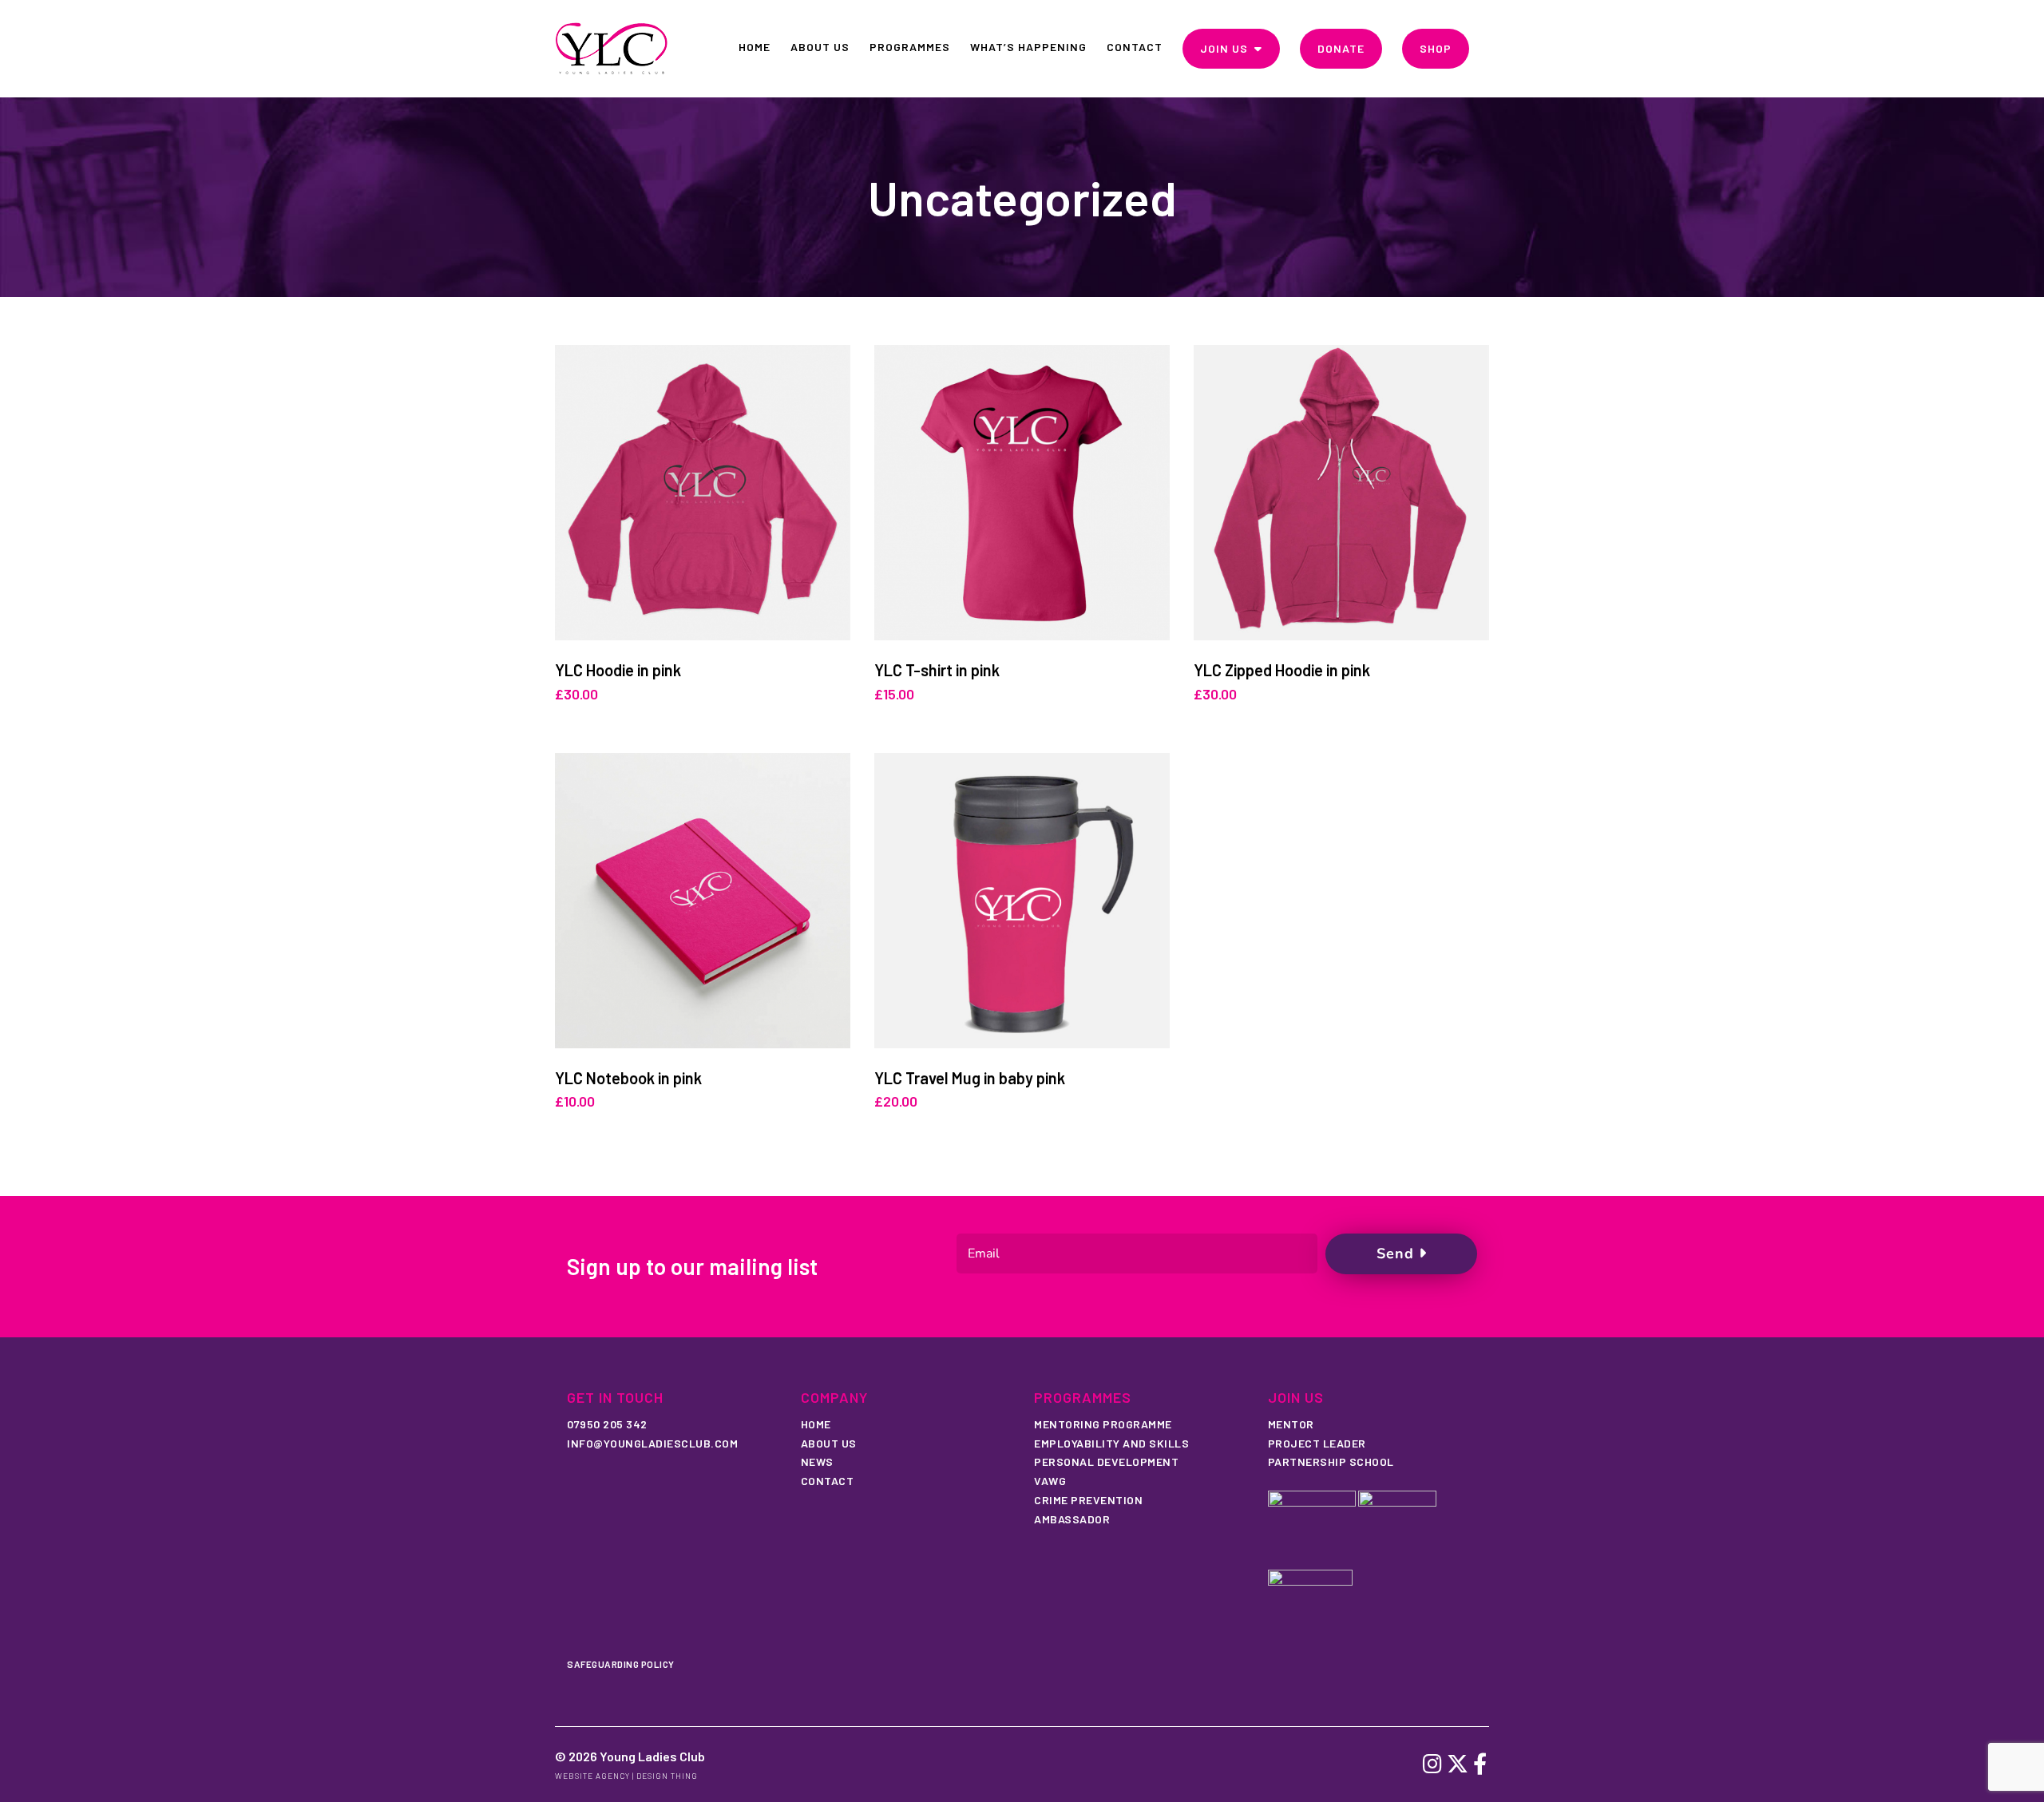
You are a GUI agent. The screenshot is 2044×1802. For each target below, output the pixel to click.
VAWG (1050, 1481)
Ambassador (1072, 1519)
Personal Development (1106, 1461)
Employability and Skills (1111, 1443)
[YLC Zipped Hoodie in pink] (1341, 493)
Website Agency (592, 1776)
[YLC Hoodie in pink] (703, 493)
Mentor (1291, 1424)
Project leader (1317, 1443)
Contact (828, 1481)
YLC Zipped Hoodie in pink (1282, 670)
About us (829, 1443)
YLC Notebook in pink (628, 1078)
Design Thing (667, 1776)
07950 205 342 (607, 1424)
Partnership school (1331, 1461)
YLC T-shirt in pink (937, 670)
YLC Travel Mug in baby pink (970, 1078)
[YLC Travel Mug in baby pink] (1022, 901)
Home (816, 1424)
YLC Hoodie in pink (618, 670)
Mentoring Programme (1103, 1424)
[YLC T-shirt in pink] (1022, 493)
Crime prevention (1088, 1500)
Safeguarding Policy (621, 1664)
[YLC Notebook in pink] (703, 901)
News (817, 1461)
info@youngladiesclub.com (652, 1443)
